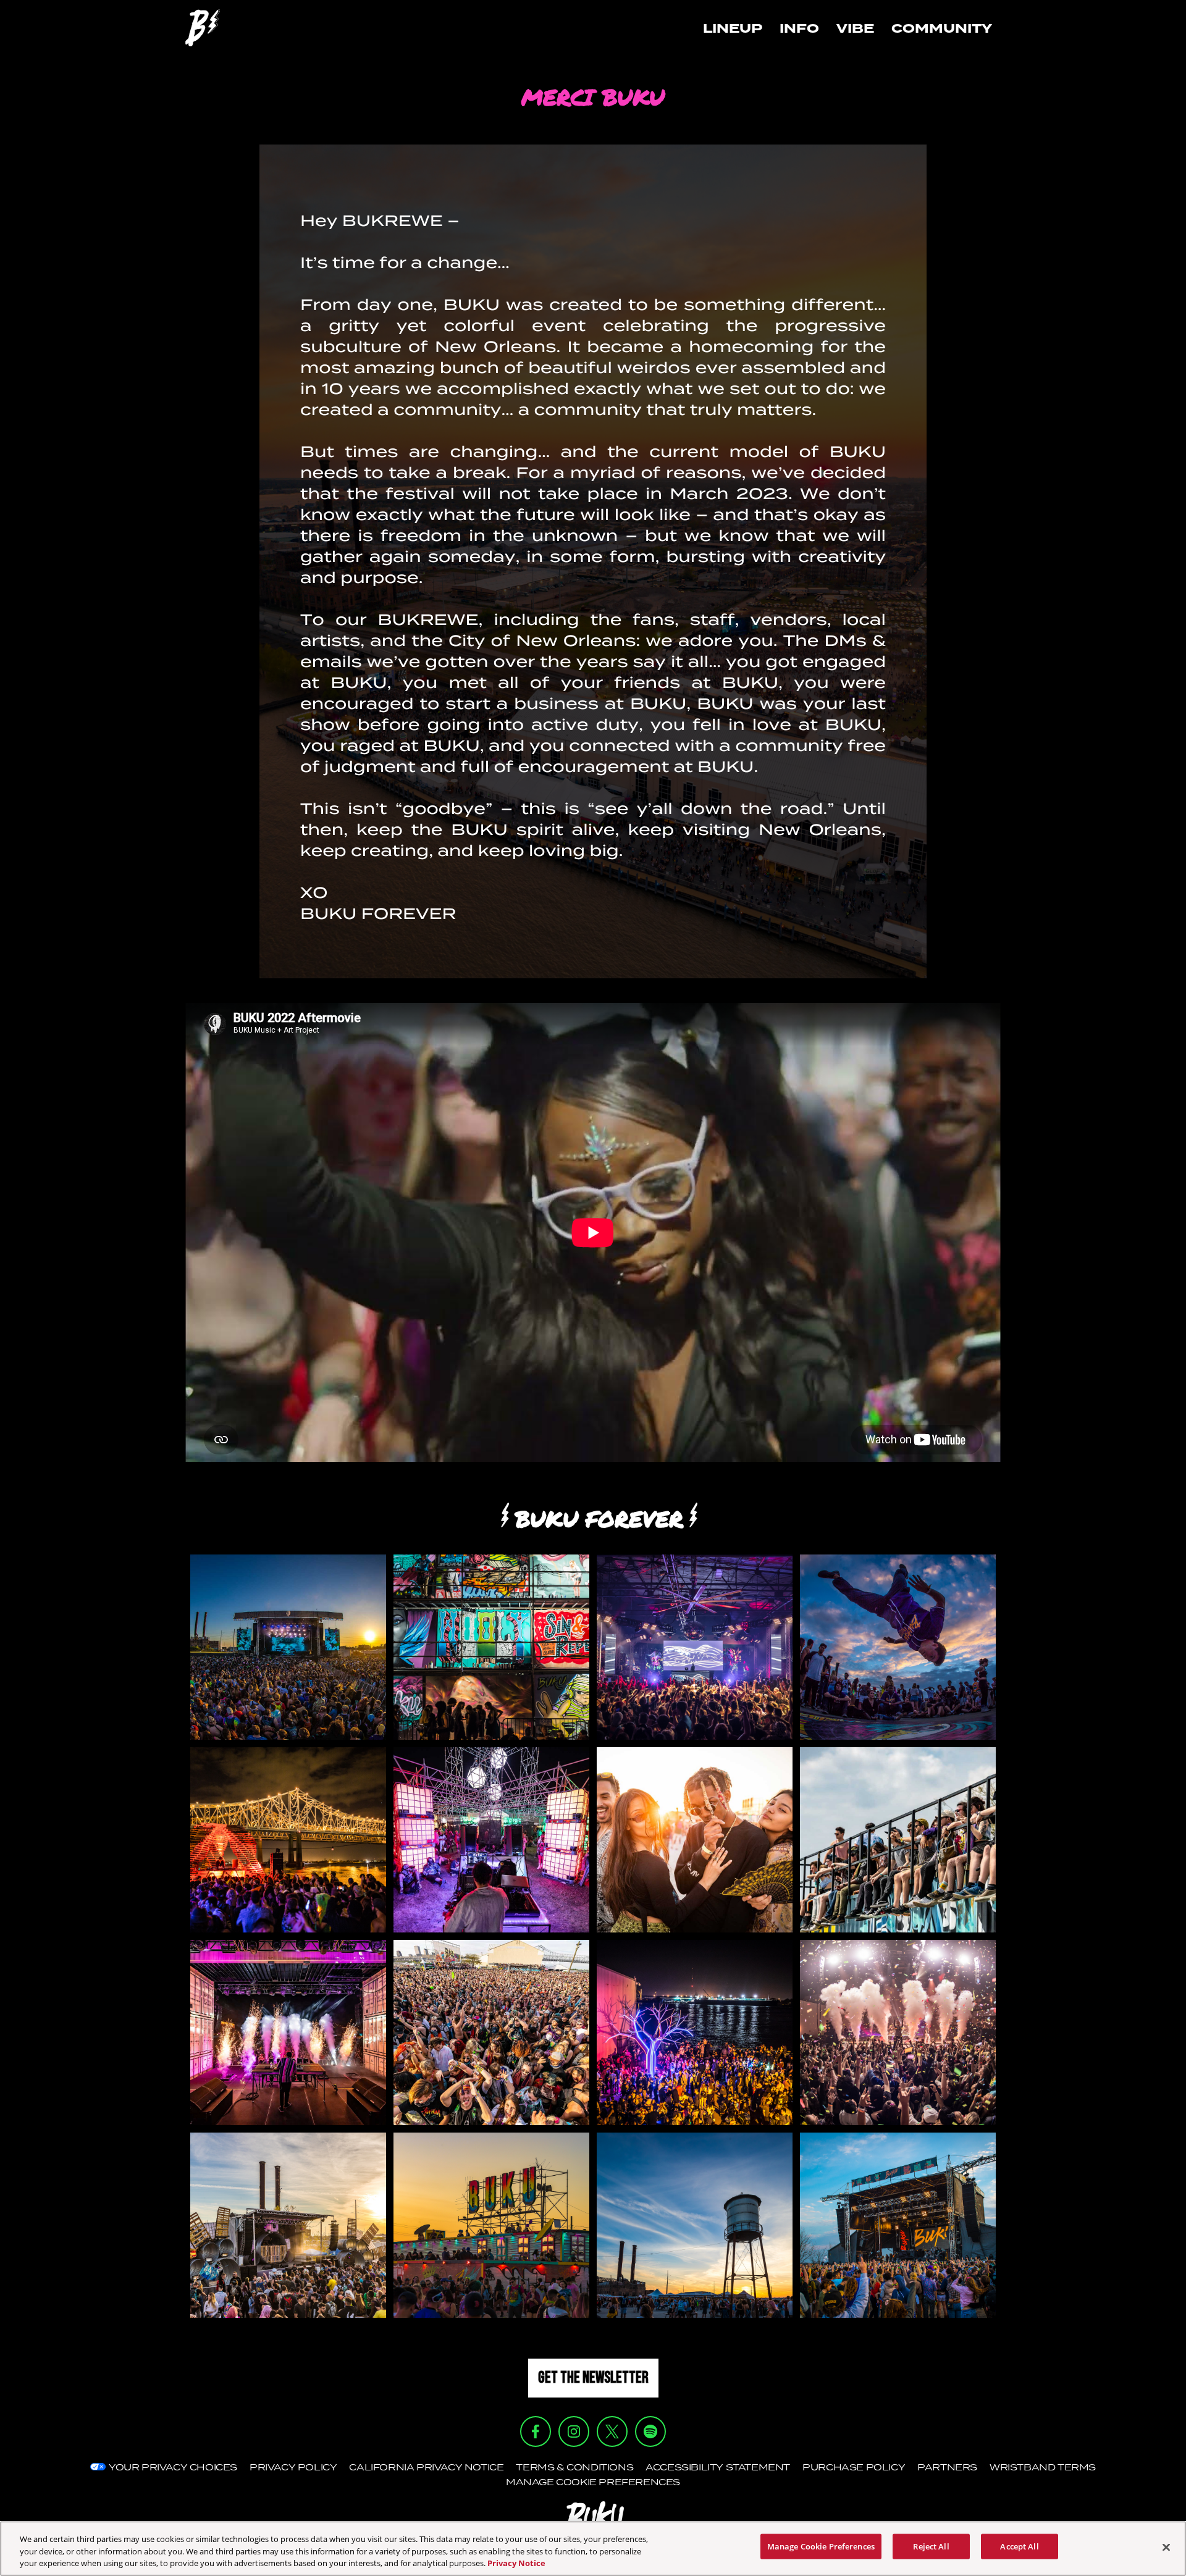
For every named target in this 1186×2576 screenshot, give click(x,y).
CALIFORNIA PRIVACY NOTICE (426, 2467)
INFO (799, 28)
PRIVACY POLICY (293, 2467)
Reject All (931, 2546)
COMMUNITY (942, 28)
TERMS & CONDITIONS (574, 2467)
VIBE (855, 28)
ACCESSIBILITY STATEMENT (718, 2467)
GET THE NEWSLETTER (593, 2378)
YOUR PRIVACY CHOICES (173, 2467)
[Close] (1166, 2547)
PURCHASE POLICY (854, 2467)
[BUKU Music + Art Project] (203, 28)
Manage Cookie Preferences (821, 2546)
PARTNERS (947, 2467)
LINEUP (733, 28)
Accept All (1019, 2546)
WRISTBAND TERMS (1043, 2467)
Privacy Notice (516, 2563)
